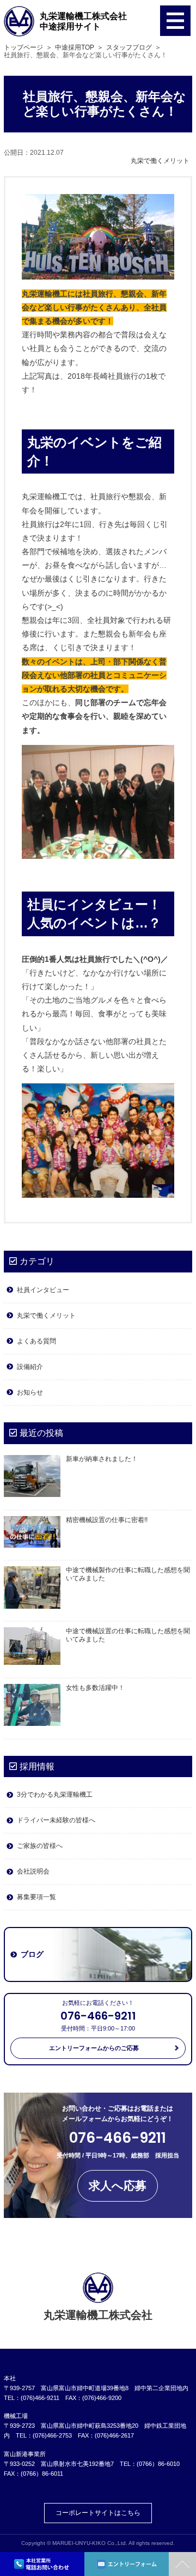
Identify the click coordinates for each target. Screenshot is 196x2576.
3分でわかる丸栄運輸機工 (55, 1795)
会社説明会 (33, 1871)
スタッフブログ (129, 47)
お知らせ (30, 1392)
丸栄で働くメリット (160, 161)
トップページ (23, 47)
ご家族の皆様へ (40, 1846)
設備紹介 (30, 1367)
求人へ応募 (118, 2186)
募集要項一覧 (36, 1897)
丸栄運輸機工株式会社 (83, 21)
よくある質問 (36, 1341)
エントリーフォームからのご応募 (94, 2048)
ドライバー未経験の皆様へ (56, 1820)
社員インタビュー (43, 1290)
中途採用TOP (75, 47)
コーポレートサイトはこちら (98, 2513)
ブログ (32, 1954)
